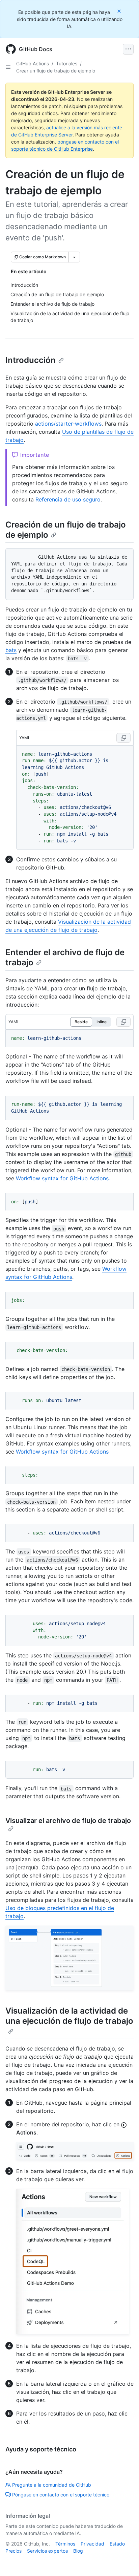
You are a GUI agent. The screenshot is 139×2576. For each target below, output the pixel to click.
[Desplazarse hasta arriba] (124, 2561)
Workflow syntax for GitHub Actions (62, 1178)
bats (11, 650)
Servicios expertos (47, 2551)
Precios (13, 2551)
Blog (78, 2551)
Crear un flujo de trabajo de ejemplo (56, 71)
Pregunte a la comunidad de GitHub (52, 2485)
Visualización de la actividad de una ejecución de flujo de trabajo (69, 2016)
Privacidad (92, 2544)
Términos (65, 2544)
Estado (117, 2544)
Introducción (31, 360)
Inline (102, 1022)
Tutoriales (67, 63)
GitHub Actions (33, 63)
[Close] (120, 11)
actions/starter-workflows (68, 424)
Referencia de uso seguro (68, 499)
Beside (81, 1022)
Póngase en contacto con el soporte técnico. (61, 2495)
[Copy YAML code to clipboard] (123, 738)
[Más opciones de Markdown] (74, 257)
